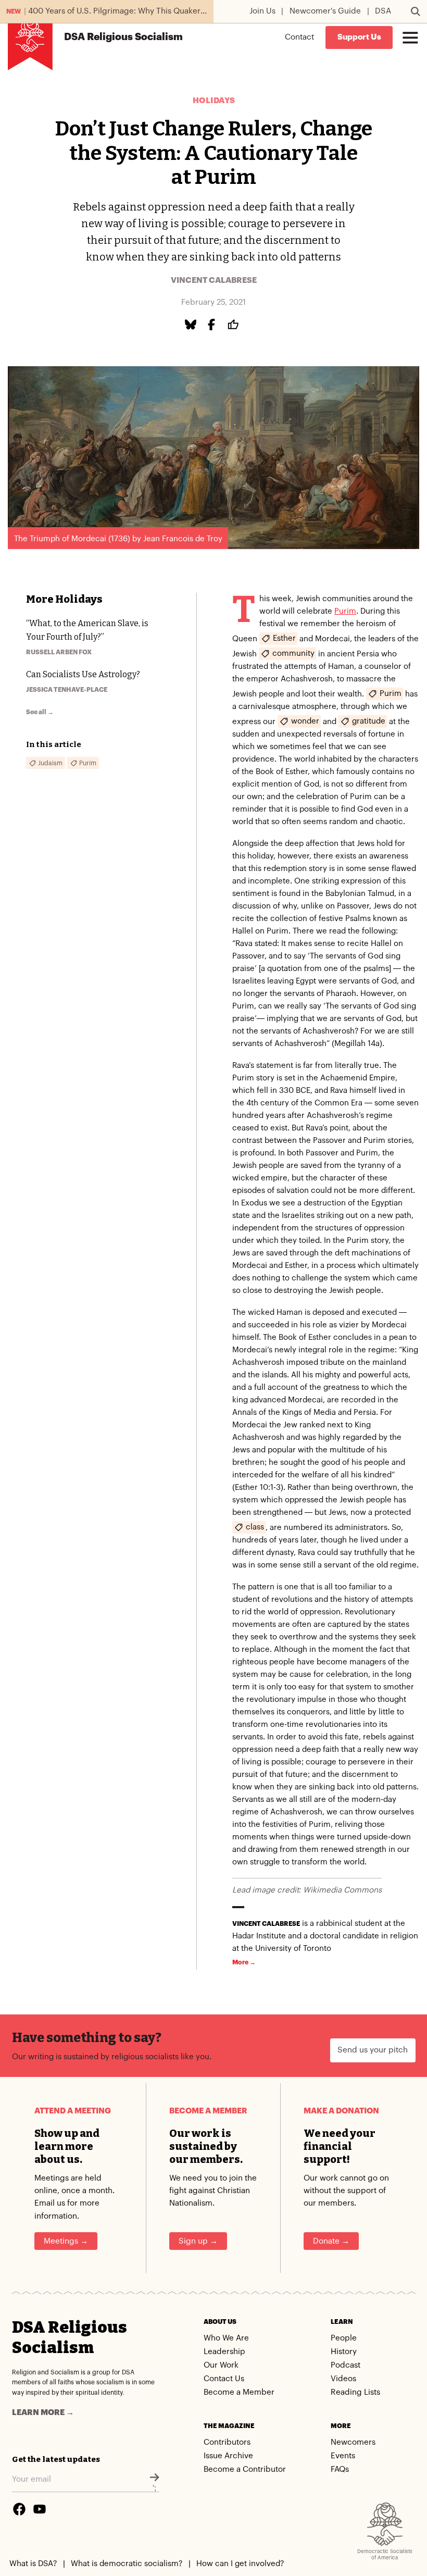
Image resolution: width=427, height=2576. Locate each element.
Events (343, 2456)
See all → (40, 712)
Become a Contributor (245, 2469)
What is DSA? (33, 2564)
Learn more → (43, 2413)
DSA (383, 11)
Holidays (214, 101)
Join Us (262, 11)
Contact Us (224, 2379)
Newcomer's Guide (325, 11)
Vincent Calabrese (214, 281)
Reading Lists (355, 2392)
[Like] (235, 325)
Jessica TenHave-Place (67, 690)
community (293, 653)
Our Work (221, 2365)
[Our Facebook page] (19, 2509)
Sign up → (198, 2241)
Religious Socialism (123, 37)
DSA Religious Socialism (70, 2337)
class (255, 1527)
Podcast (346, 2365)
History (344, 2352)
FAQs (340, 2469)
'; (154, 2488)
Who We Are (226, 2338)
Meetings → (66, 2241)
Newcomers (353, 2442)
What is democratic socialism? (127, 2564)
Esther (284, 638)
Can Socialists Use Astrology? (83, 674)
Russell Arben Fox (59, 652)
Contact (299, 37)
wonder (305, 721)
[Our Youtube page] (40, 2509)
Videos (343, 2379)
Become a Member (239, 2392)
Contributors (227, 2442)
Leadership (224, 2352)
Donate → (331, 2241)
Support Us (359, 37)
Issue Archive (228, 2456)
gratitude (369, 721)
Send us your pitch (373, 2050)
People (344, 2338)
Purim (345, 611)
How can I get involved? (240, 2564)
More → (244, 1962)
